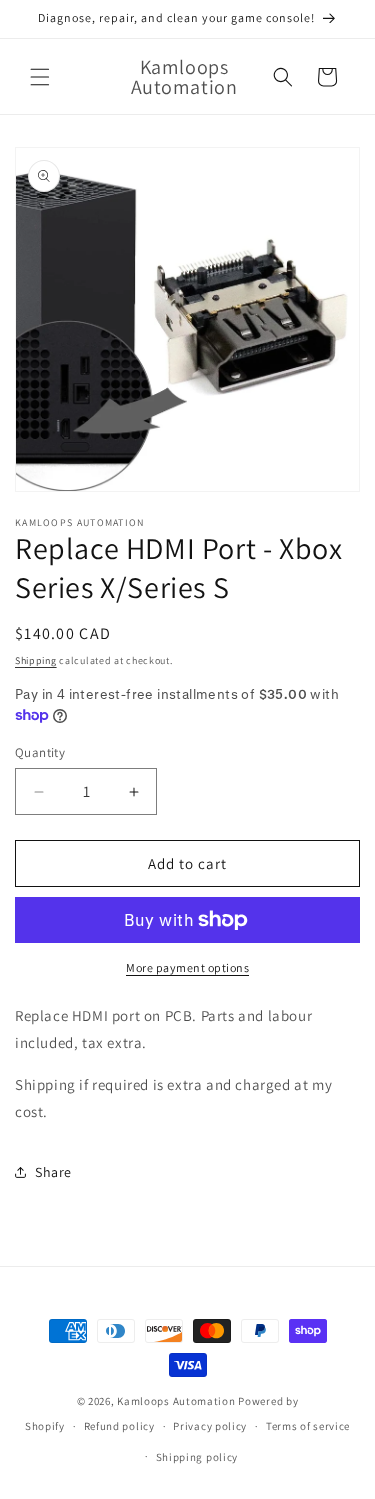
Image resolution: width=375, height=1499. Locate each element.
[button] (40, 77)
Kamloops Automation (176, 1401)
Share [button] (53, 1172)
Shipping (36, 660)
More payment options (187, 967)
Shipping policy (197, 1457)
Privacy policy (210, 1426)
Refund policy (119, 1426)
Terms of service (308, 1426)
